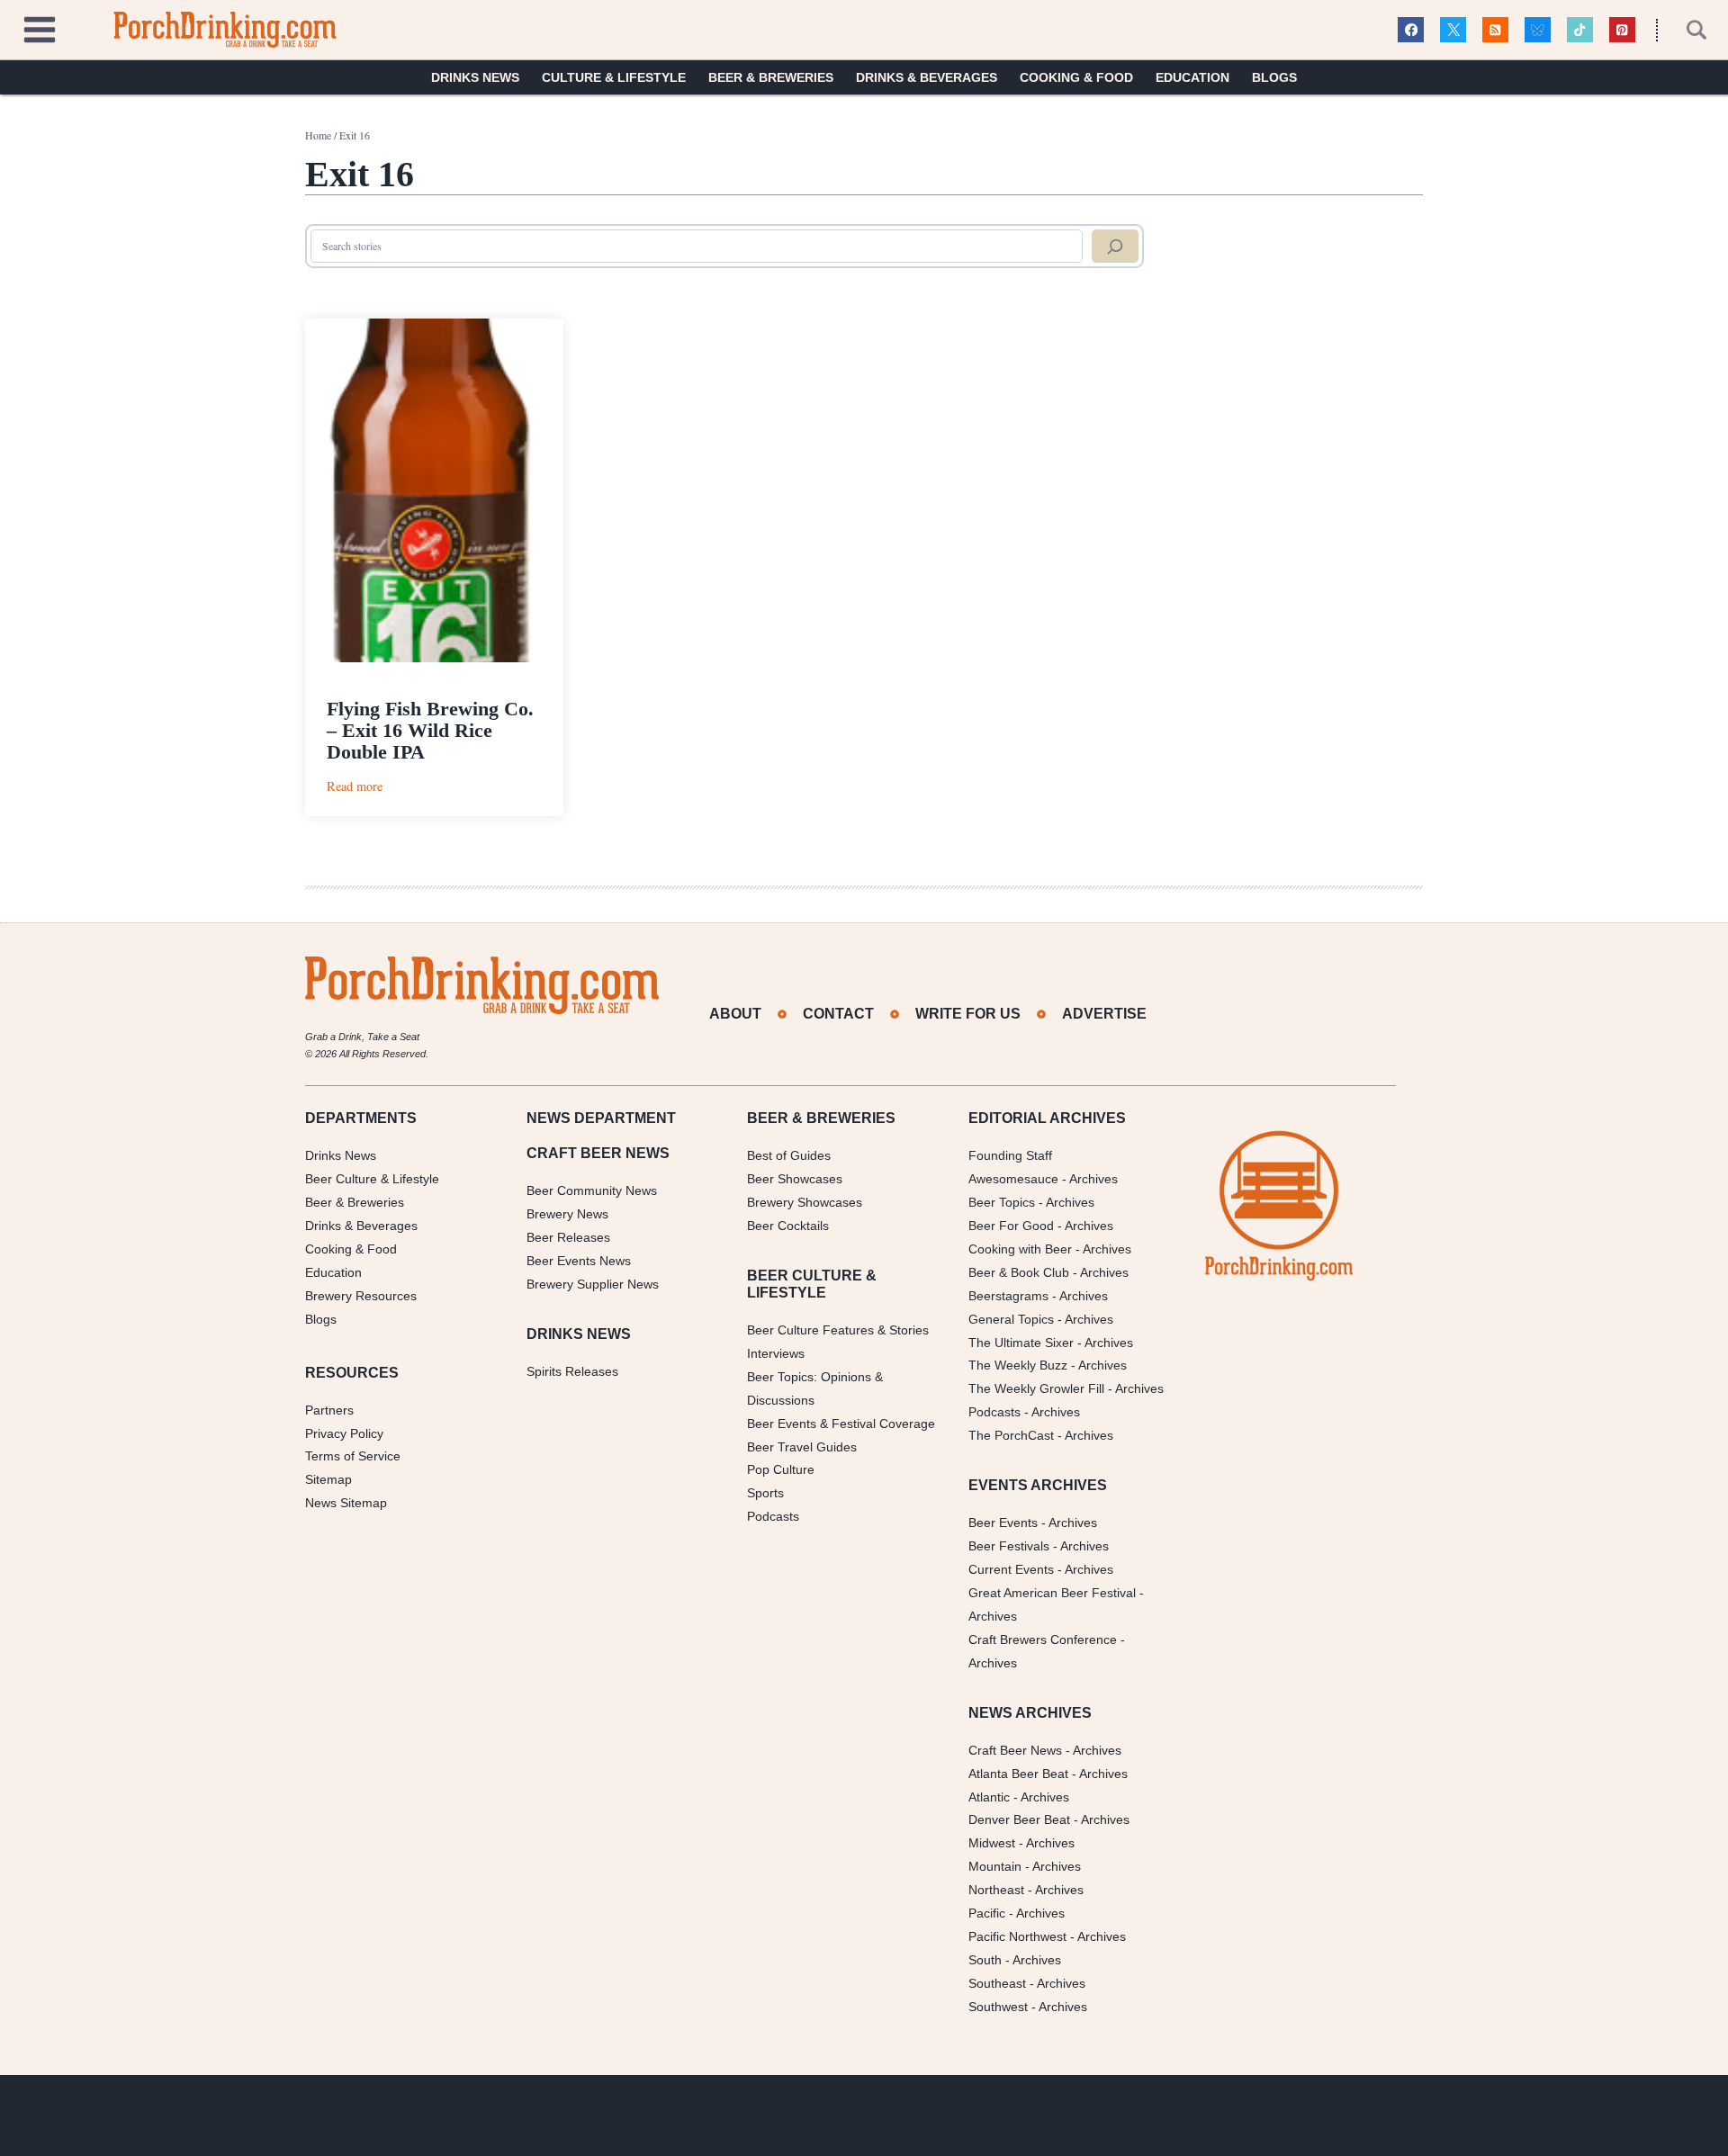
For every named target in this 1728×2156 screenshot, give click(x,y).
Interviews (776, 1353)
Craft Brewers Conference (1043, 1639)
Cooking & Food (1076, 77)
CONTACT (838, 1014)
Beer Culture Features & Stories (838, 1330)
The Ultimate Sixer (1021, 1343)
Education (1192, 77)
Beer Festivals (1009, 1546)
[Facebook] (1411, 30)
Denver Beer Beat (1019, 1819)
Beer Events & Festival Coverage (841, 1424)
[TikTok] (1580, 30)
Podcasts (773, 1516)
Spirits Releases (572, 1371)
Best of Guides (789, 1155)
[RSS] (1495, 30)
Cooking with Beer (1020, 1249)
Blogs (1274, 77)
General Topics (1011, 1319)
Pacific (987, 1913)
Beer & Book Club (1019, 1272)
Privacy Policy (344, 1433)
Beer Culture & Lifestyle (372, 1179)
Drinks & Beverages (927, 77)
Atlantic (989, 1797)
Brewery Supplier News (593, 1284)
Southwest (998, 2007)
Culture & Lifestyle (614, 77)
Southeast (997, 1983)
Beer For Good (1011, 1226)
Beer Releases (568, 1237)
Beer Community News (592, 1190)
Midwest (992, 1843)
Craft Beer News (1015, 1750)
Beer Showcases (795, 1179)
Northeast (996, 1890)
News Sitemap (346, 1503)
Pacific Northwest (1017, 1936)
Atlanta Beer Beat (1018, 1774)
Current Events (1011, 1569)
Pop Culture (781, 1469)
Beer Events (1003, 1523)
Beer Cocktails (788, 1226)
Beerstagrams (1008, 1296)
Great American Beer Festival (1052, 1593)
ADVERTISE (1104, 1014)
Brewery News (567, 1214)
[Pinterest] (1622, 30)
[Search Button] (1687, 30)
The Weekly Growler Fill (1036, 1388)
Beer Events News (579, 1261)
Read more (355, 786)
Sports (765, 1493)
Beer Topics (1002, 1202)
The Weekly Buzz (1018, 1365)
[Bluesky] (1538, 30)
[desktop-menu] (40, 27)
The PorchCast (1011, 1435)
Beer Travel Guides (802, 1447)
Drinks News (475, 77)
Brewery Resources (361, 1296)
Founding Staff (1010, 1155)
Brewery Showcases (805, 1202)
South (985, 1960)
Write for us (968, 1014)
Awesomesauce (1013, 1179)
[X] (1453, 30)
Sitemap (328, 1479)
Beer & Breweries (771, 77)
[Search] (1115, 247)
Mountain (995, 1866)
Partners (329, 1410)
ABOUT (735, 1014)
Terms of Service (353, 1456)
